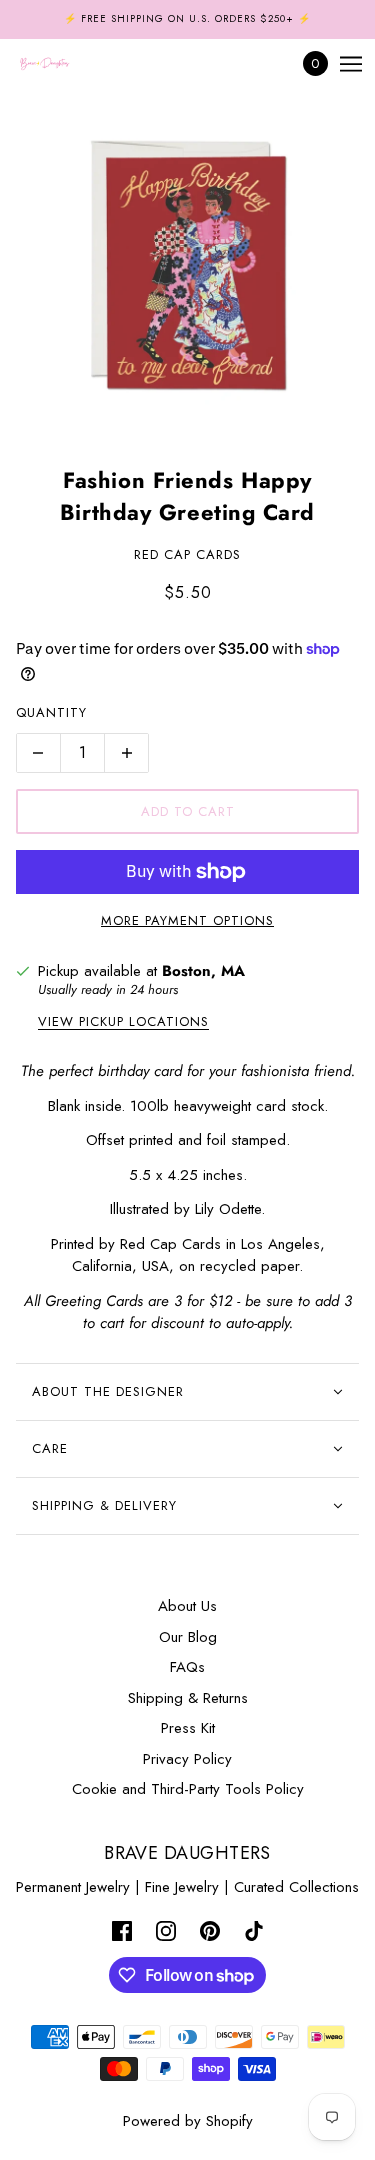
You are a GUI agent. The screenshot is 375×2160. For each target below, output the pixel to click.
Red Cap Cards (187, 554)
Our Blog (188, 1637)
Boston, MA (203, 971)
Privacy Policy (187, 1759)
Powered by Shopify (188, 2121)
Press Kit (188, 1728)
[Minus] (38, 753)
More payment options (187, 920)
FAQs (187, 1667)
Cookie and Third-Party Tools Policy (188, 1789)
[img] (122, 1930)
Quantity (51, 712)
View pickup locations (123, 1023)
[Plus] (127, 753)
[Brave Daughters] (62, 64)
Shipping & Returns (188, 1698)
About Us (187, 1606)
